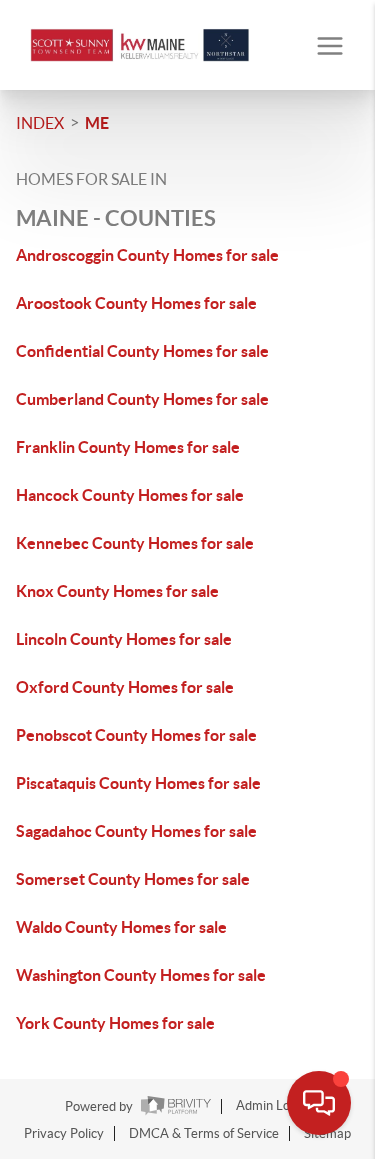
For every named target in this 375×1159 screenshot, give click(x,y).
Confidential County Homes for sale (142, 351)
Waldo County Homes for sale (121, 927)
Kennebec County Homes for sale (135, 543)
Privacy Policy (64, 1133)
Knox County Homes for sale (117, 591)
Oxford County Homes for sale (125, 687)
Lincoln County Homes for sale (124, 639)
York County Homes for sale (115, 1023)
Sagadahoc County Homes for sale (136, 831)
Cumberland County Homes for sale (142, 399)
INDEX (40, 123)
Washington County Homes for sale (141, 975)
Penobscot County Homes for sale (136, 735)
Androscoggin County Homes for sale (147, 255)
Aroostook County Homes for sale (136, 303)
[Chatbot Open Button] (319, 1103)
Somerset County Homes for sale (133, 879)
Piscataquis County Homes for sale (138, 783)
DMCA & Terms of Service (204, 1133)
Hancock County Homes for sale (130, 495)
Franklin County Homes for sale (128, 447)
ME (97, 123)
